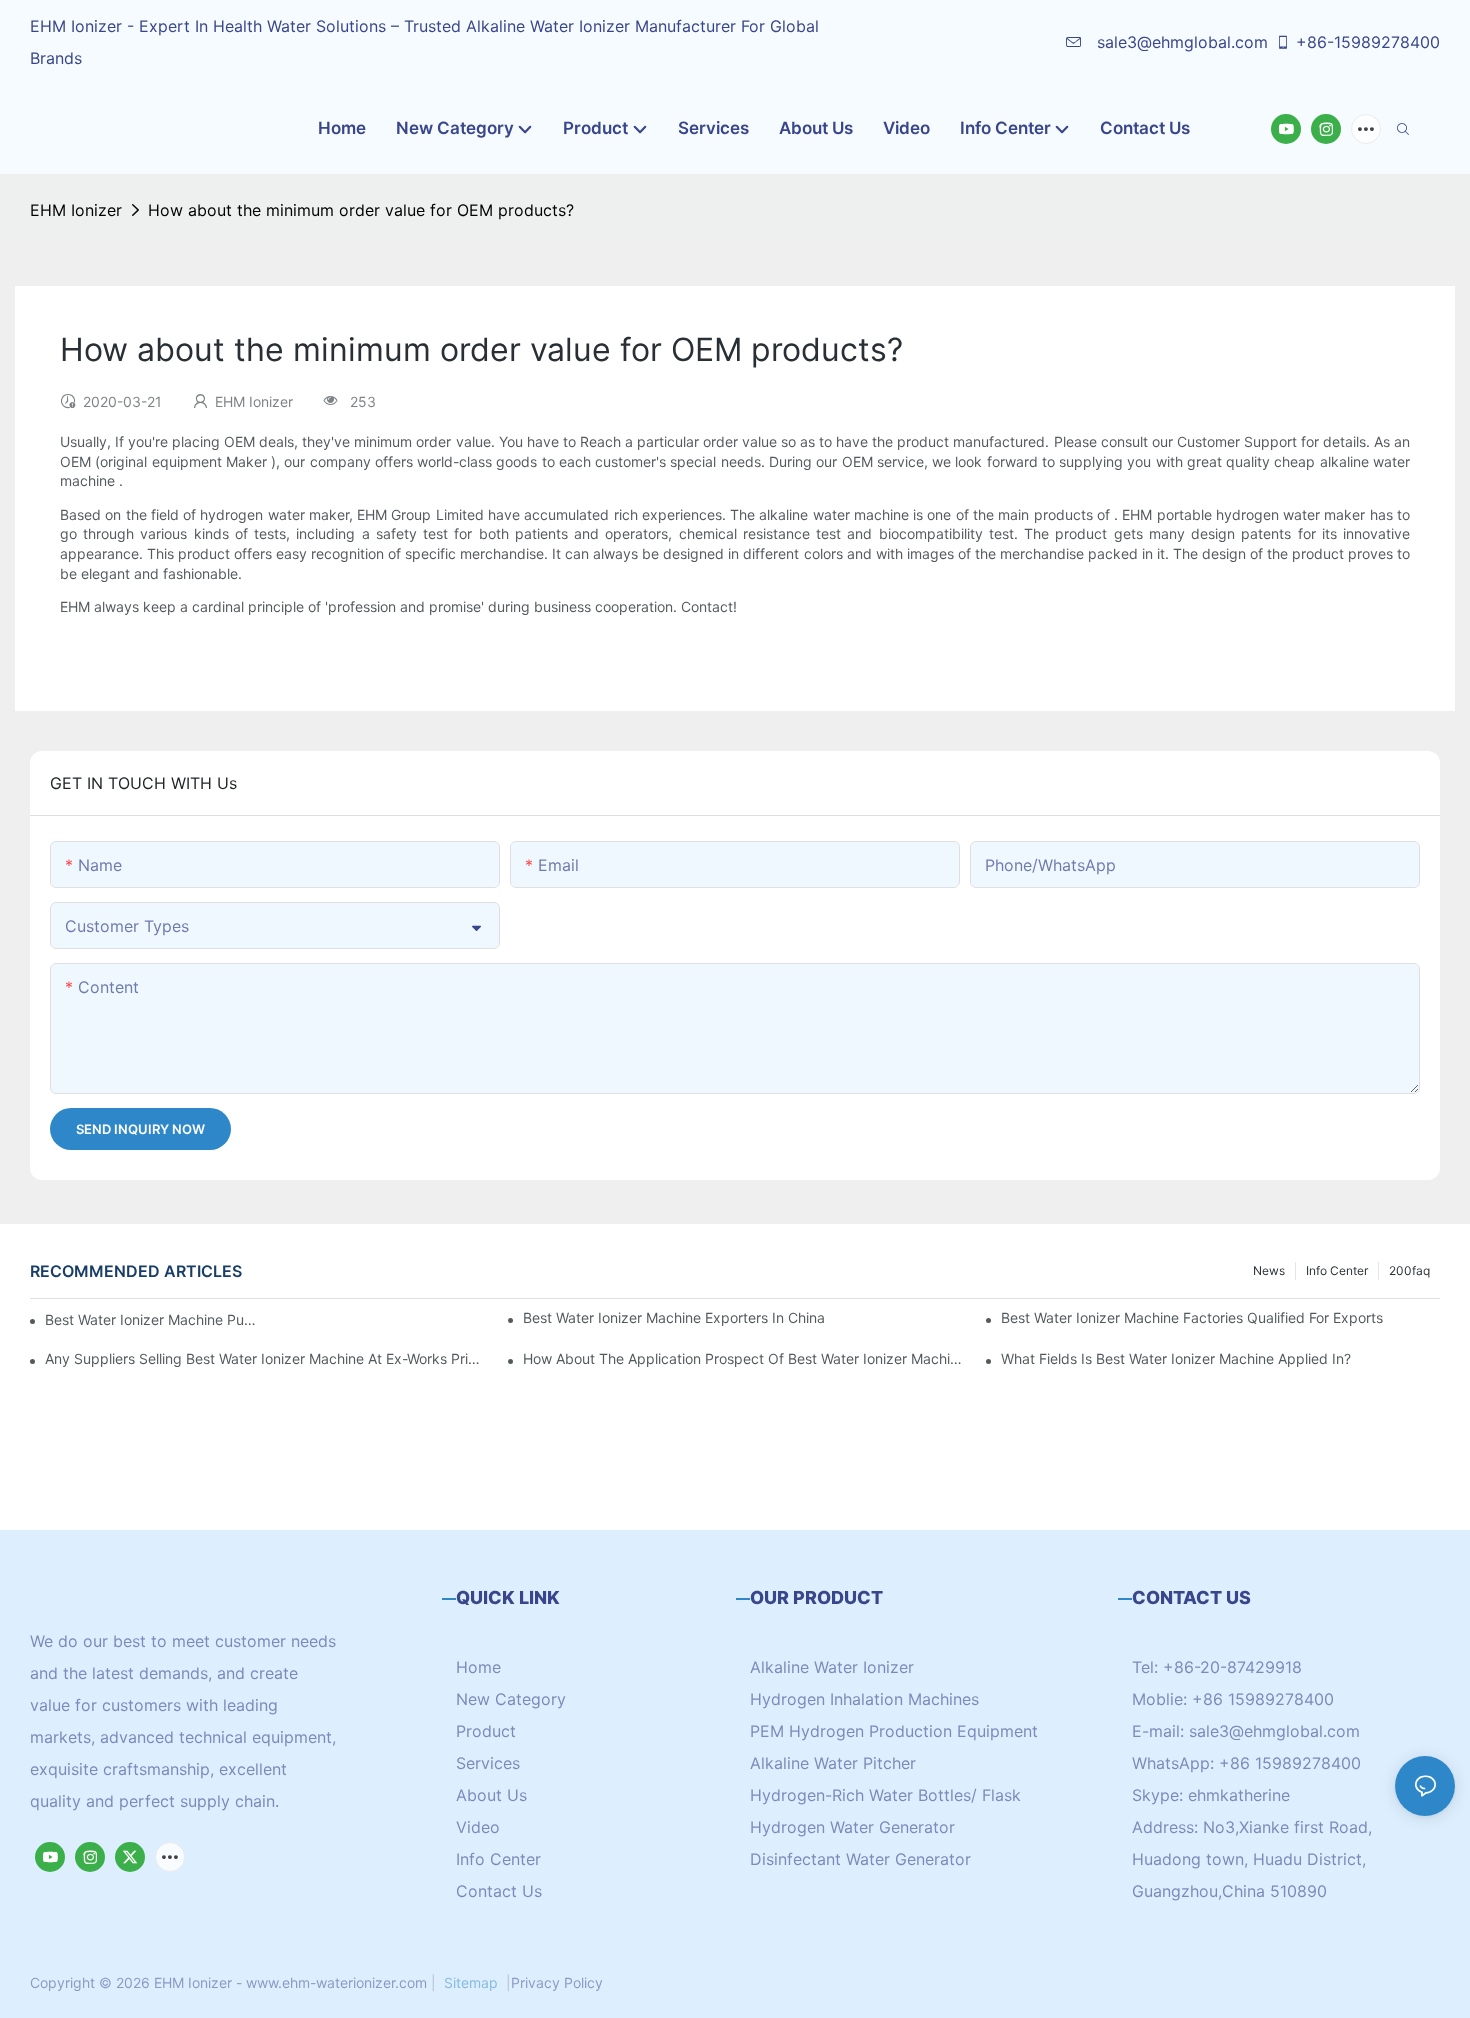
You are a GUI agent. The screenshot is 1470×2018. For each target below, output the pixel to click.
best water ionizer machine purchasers (151, 1319)
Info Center (1337, 1270)
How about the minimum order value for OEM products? (361, 210)
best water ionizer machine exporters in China (674, 1317)
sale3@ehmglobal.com (1180, 42)
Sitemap (471, 1982)
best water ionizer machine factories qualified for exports (1192, 1317)
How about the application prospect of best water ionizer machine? (742, 1358)
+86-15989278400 (1368, 42)
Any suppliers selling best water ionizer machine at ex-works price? (264, 1358)
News (1269, 1270)
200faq (1409, 1270)
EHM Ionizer (76, 210)
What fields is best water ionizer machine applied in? (1176, 1358)
